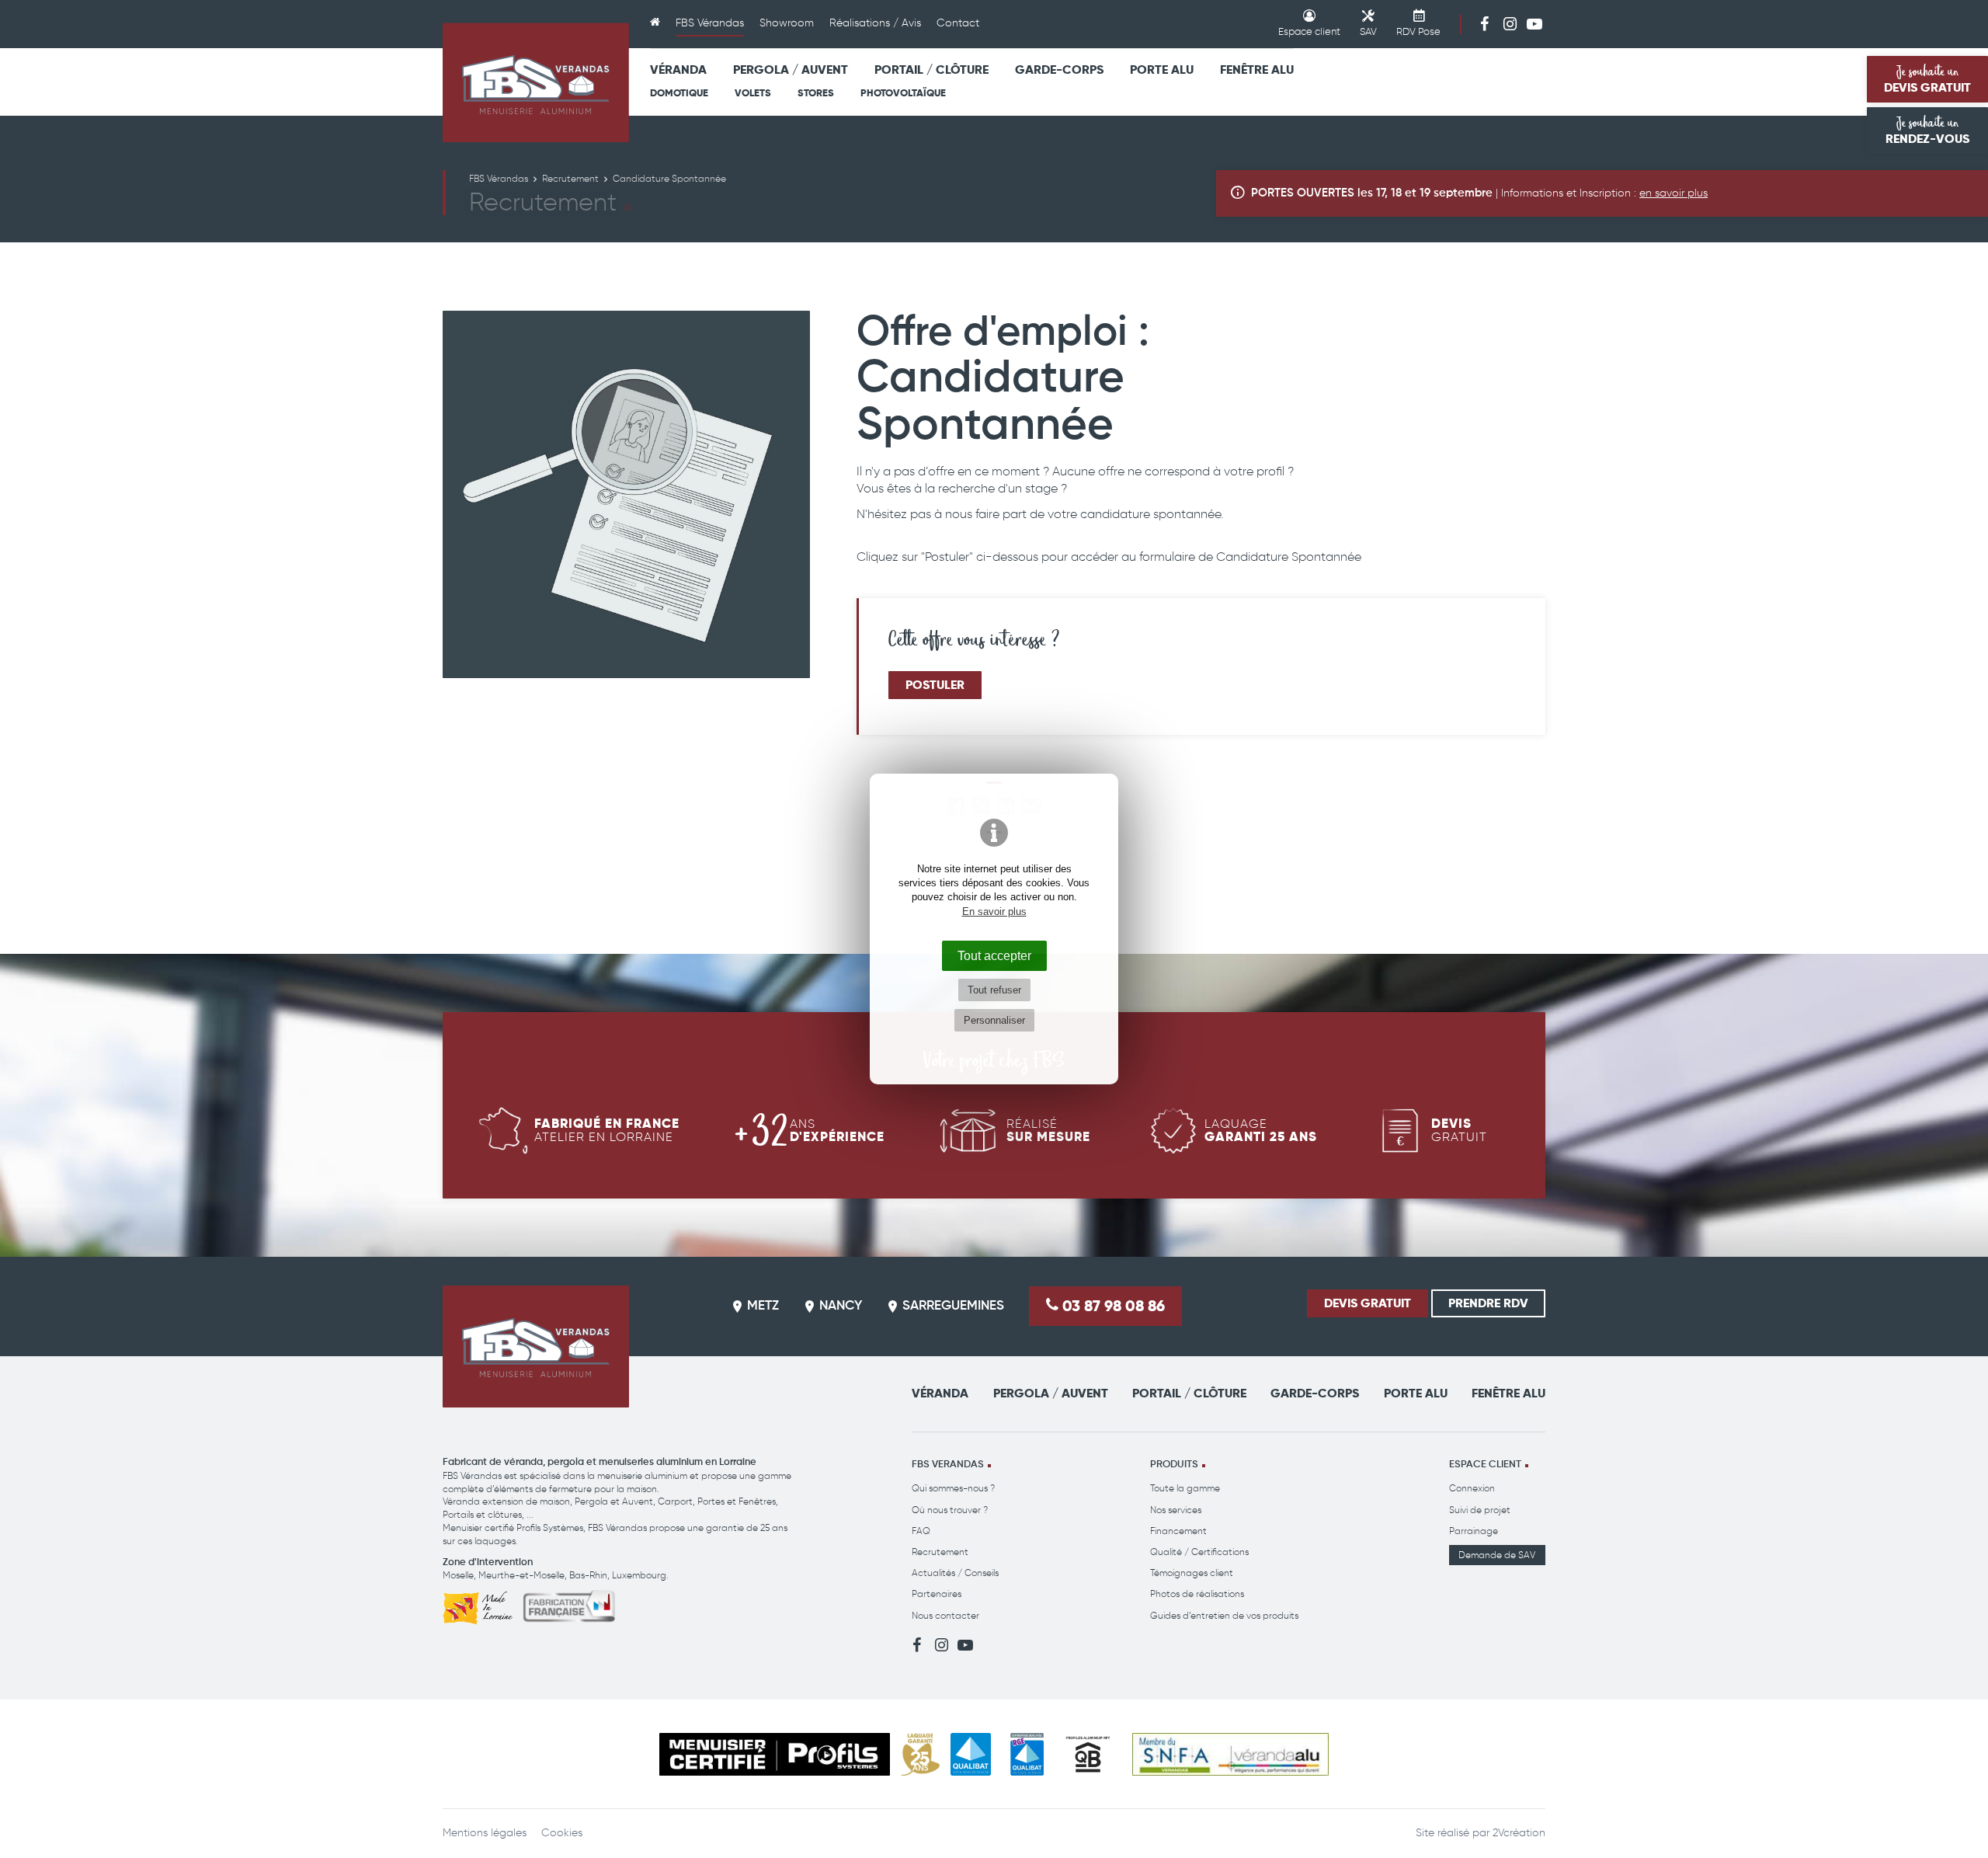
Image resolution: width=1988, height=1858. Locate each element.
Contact (958, 23)
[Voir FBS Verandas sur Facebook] (1485, 23)
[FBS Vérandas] (536, 82)
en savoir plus (1673, 193)
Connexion (1472, 1488)
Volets (753, 93)
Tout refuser (994, 990)
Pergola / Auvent (791, 70)
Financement (1178, 1531)
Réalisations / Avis (875, 23)
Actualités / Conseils (955, 1573)
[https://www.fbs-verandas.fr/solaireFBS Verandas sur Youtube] (1534, 23)
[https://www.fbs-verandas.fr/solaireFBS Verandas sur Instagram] (1510, 23)
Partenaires (937, 1594)
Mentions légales (485, 1833)
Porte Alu (1162, 70)
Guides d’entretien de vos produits (1224, 1615)
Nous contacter (945, 1615)
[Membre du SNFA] (1230, 1754)
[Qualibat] (971, 1754)
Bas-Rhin (588, 1575)
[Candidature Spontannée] (626, 494)
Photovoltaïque (903, 93)
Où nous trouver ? (950, 1510)
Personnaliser (994, 1020)
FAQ (921, 1531)
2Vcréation (1519, 1833)
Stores (816, 93)
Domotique (679, 93)
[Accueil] (655, 24)
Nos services (1176, 1510)
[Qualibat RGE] (1027, 1754)
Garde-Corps (1059, 70)
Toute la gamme (1185, 1488)
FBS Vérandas (710, 23)
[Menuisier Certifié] (775, 1754)
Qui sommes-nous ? (953, 1488)
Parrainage (1474, 1531)
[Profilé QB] (1088, 1754)
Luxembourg (639, 1575)
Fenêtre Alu (1257, 70)
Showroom (787, 23)
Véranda (678, 70)
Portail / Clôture (931, 70)
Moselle (458, 1575)
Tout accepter (994, 955)
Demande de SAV (1497, 1555)
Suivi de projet (1480, 1510)
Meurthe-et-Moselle (521, 1575)
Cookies (562, 1833)
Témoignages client (1192, 1573)
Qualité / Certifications (1199, 1552)
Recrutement (940, 1552)
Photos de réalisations (1197, 1594)
